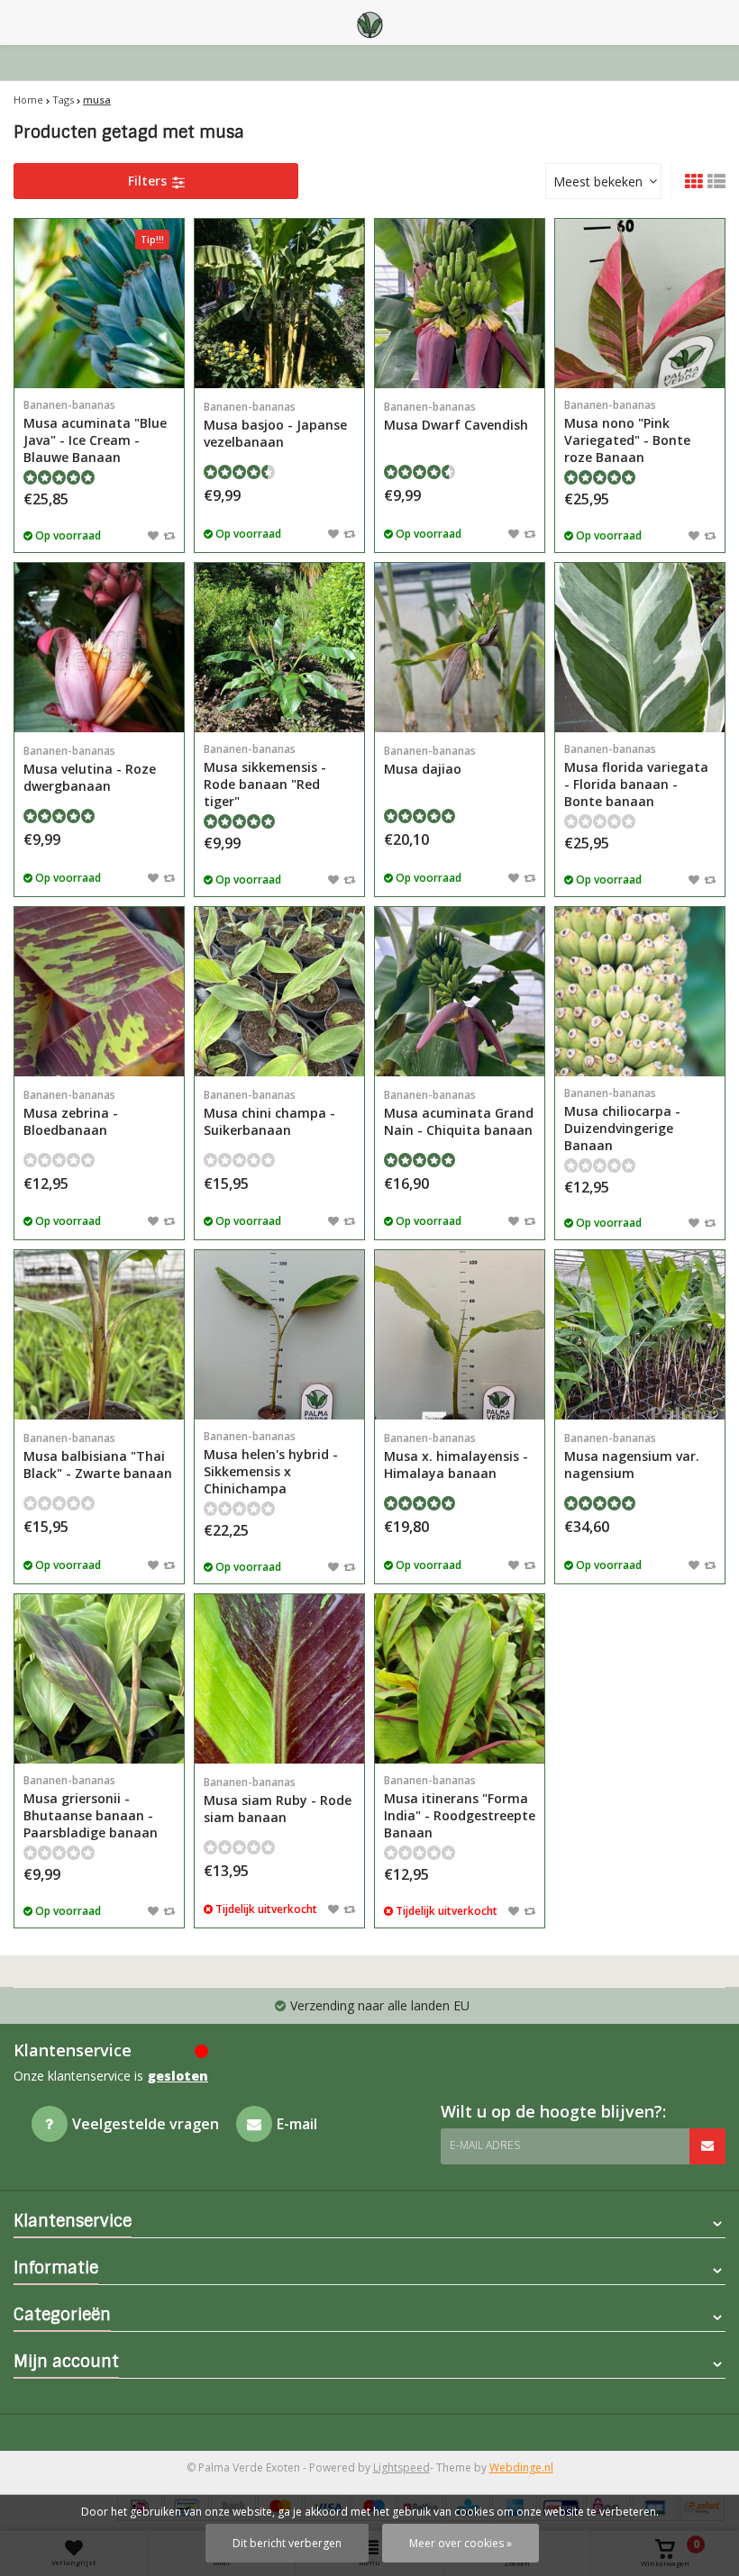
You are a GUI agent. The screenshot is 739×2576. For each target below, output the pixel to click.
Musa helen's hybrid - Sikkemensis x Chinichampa (271, 1463)
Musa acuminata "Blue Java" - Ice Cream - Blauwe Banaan (95, 431)
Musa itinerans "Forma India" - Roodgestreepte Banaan (460, 1807)
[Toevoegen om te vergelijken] (169, 535)
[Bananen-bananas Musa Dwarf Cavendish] (460, 304)
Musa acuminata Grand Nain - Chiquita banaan (459, 1113)
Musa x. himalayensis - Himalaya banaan (456, 1456)
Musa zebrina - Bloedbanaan (71, 1113)
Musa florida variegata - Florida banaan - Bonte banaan (636, 776)
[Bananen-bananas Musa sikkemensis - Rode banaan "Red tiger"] (279, 648)
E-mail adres (485, 2145)
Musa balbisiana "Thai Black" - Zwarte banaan (98, 1456)
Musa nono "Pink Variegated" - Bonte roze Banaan (627, 431)
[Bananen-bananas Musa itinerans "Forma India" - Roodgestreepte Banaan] (460, 1679)
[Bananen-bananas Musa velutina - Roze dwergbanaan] (99, 648)
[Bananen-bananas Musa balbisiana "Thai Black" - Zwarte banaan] (99, 1335)
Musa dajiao (430, 760)
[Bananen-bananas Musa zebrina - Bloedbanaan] (99, 992)
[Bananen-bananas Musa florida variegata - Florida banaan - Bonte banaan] (640, 648)
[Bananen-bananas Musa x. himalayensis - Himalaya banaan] (460, 1335)
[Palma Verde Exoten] (369, 23)
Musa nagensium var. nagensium (632, 1456)
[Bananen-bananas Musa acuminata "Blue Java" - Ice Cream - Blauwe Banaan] (99, 304)
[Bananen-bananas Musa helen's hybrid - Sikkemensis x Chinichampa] (279, 1335)
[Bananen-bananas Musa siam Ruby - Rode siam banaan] (279, 1679)
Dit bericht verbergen (287, 2543)
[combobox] (603, 181)
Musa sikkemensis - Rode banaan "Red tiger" (265, 776)
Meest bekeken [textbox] (598, 181)
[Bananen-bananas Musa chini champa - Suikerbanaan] (279, 992)
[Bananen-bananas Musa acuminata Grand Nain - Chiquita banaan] (460, 992)
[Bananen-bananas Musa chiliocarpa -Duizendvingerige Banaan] (640, 992)
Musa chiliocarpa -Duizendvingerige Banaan (622, 1120)
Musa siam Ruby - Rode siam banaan (278, 1800)
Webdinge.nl (521, 2467)
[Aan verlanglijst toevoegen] (153, 535)
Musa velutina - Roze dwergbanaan (90, 769)
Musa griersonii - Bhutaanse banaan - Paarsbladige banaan (91, 1807)
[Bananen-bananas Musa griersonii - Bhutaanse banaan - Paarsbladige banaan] (99, 1679)
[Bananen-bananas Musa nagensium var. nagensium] (640, 1335)
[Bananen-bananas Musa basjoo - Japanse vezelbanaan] (279, 304)
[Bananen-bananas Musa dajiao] (460, 648)
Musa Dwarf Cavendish (456, 416)
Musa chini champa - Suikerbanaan (269, 1113)
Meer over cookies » (461, 2543)
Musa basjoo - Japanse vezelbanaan (275, 425)
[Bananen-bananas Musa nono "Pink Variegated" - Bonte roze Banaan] (640, 304)
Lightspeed (401, 2467)
